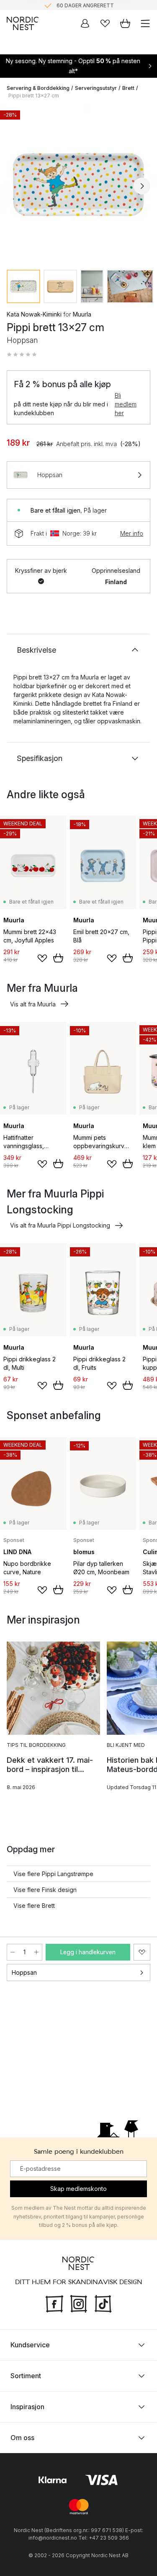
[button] (22, 355)
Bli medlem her (126, 404)
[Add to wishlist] (42, 958)
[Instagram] (79, 2303)
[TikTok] (103, 2303)
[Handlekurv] (125, 23)
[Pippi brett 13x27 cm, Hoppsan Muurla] (78, 185)
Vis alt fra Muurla (33, 1004)
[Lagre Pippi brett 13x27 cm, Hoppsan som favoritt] (142, 1952)
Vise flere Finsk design (45, 1890)
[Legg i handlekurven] (58, 958)
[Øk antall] (36, 1952)
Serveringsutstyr (96, 88)
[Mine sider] (85, 23)
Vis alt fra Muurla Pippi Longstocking (60, 1225)
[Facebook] (54, 2303)
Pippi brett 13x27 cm (34, 96)
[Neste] (142, 186)
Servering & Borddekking (38, 88)
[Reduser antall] (13, 1952)
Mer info (132, 533)
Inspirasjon (27, 2407)
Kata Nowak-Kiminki (34, 314)
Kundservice (30, 2345)
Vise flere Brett (34, 1906)
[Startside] (23, 23)
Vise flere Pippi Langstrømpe (53, 1874)
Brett (128, 88)
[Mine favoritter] (105, 23)
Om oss (22, 2438)
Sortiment (26, 2376)
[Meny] (145, 23)
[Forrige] (15, 186)
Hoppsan (24, 1972)
